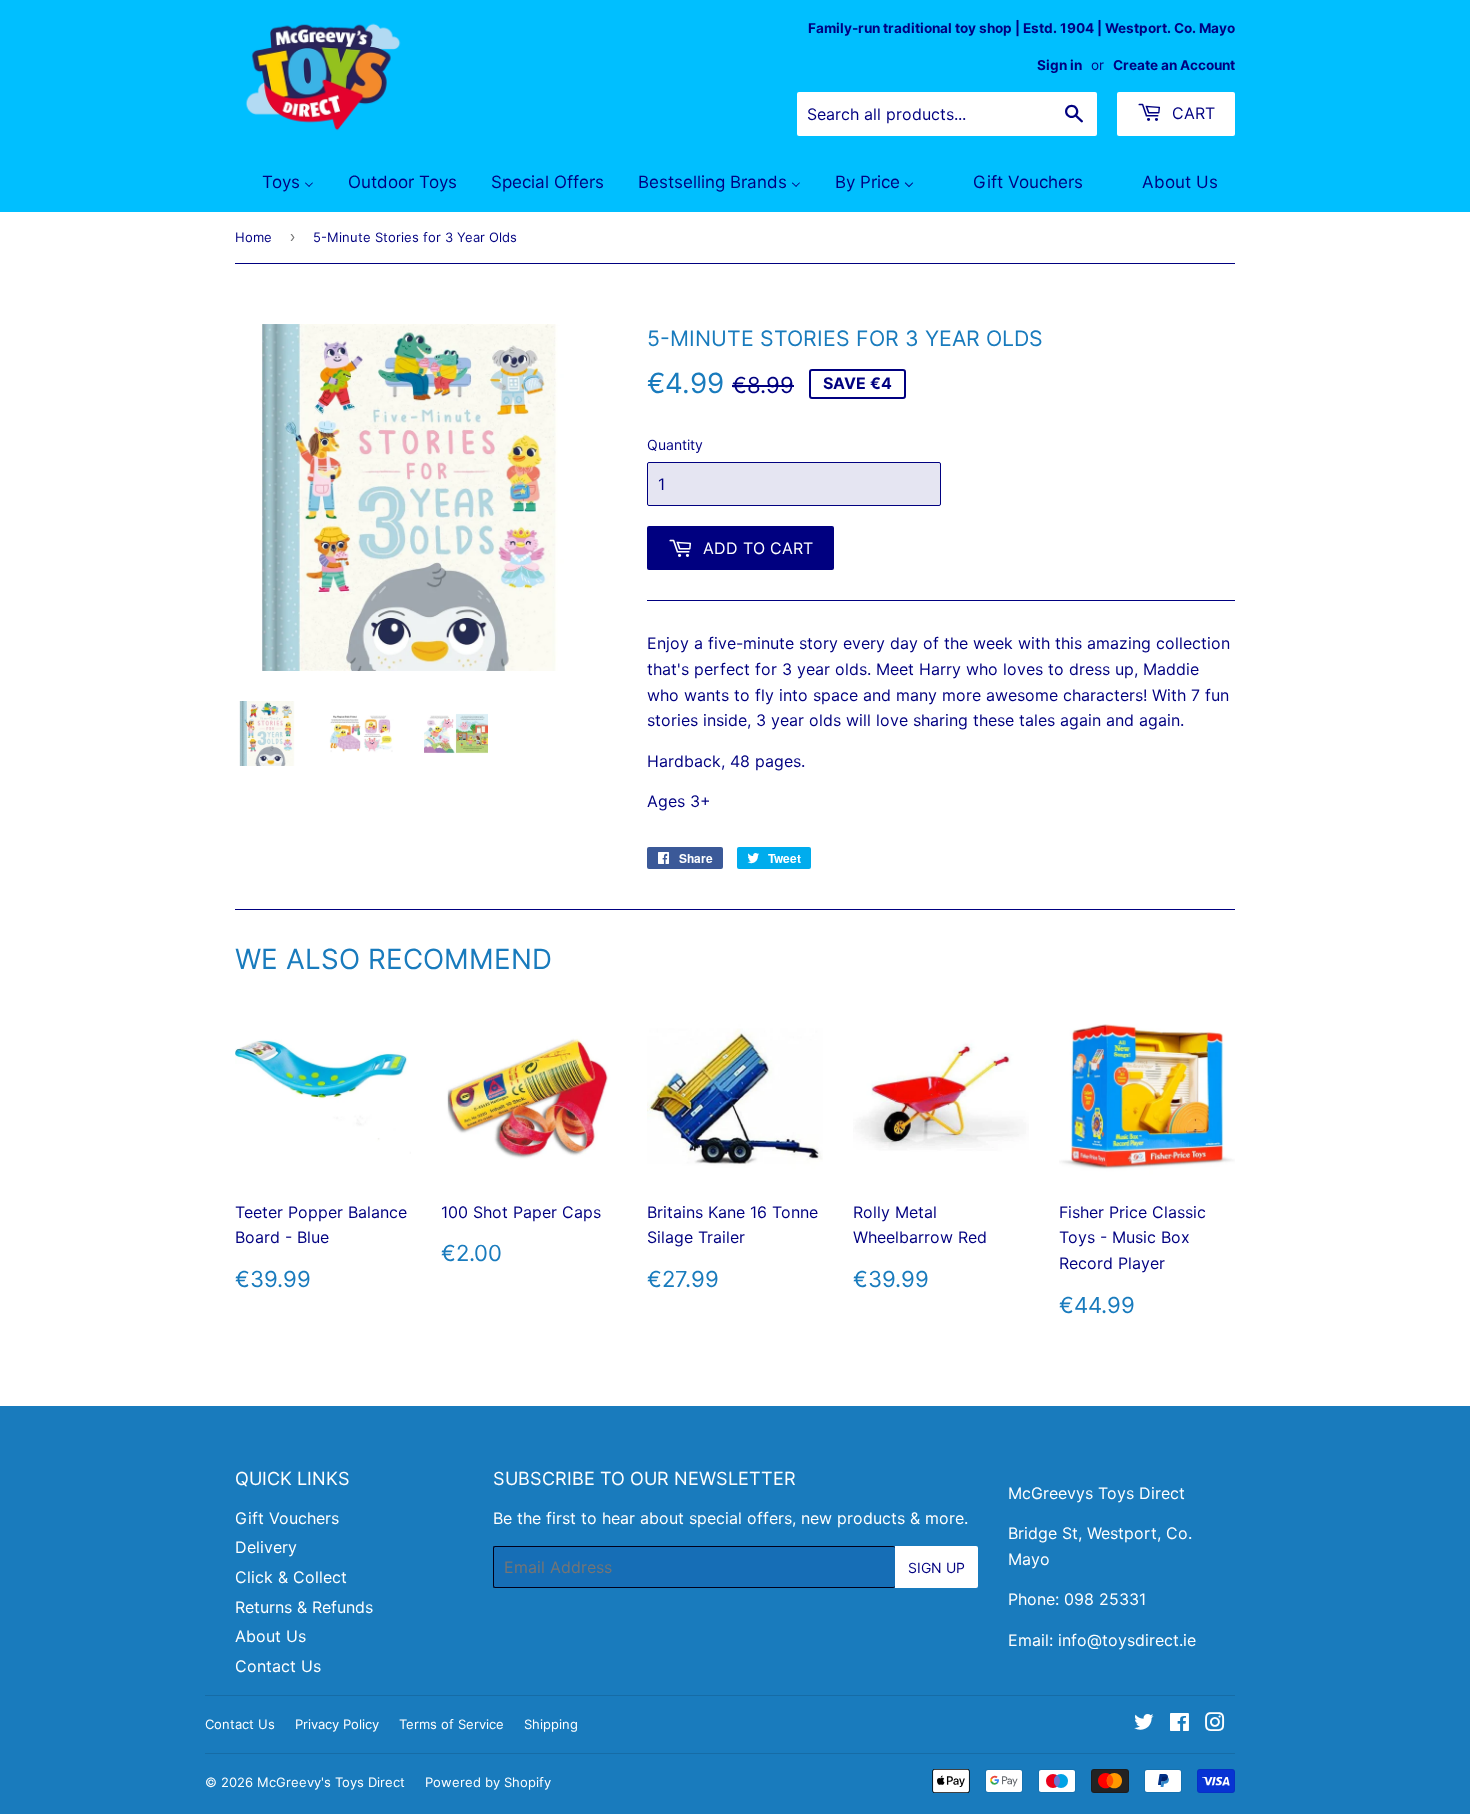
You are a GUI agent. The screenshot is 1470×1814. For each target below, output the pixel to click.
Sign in (1059, 65)
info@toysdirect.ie (1127, 1640)
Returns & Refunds (304, 1607)
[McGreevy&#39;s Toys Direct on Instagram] (1215, 1724)
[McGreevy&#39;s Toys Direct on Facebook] (1179, 1724)
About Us (270, 1636)
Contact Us (278, 1666)
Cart (1191, 113)
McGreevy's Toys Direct (331, 1782)
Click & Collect (291, 1577)
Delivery (266, 1547)
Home (253, 237)
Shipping (551, 1724)
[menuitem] (275, 183)
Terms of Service (451, 1724)
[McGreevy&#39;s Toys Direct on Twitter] (1144, 1724)
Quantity (675, 444)
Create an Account (1174, 65)
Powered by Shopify (488, 1782)
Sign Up (936, 1567)
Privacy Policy (337, 1724)
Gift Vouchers (287, 1518)
